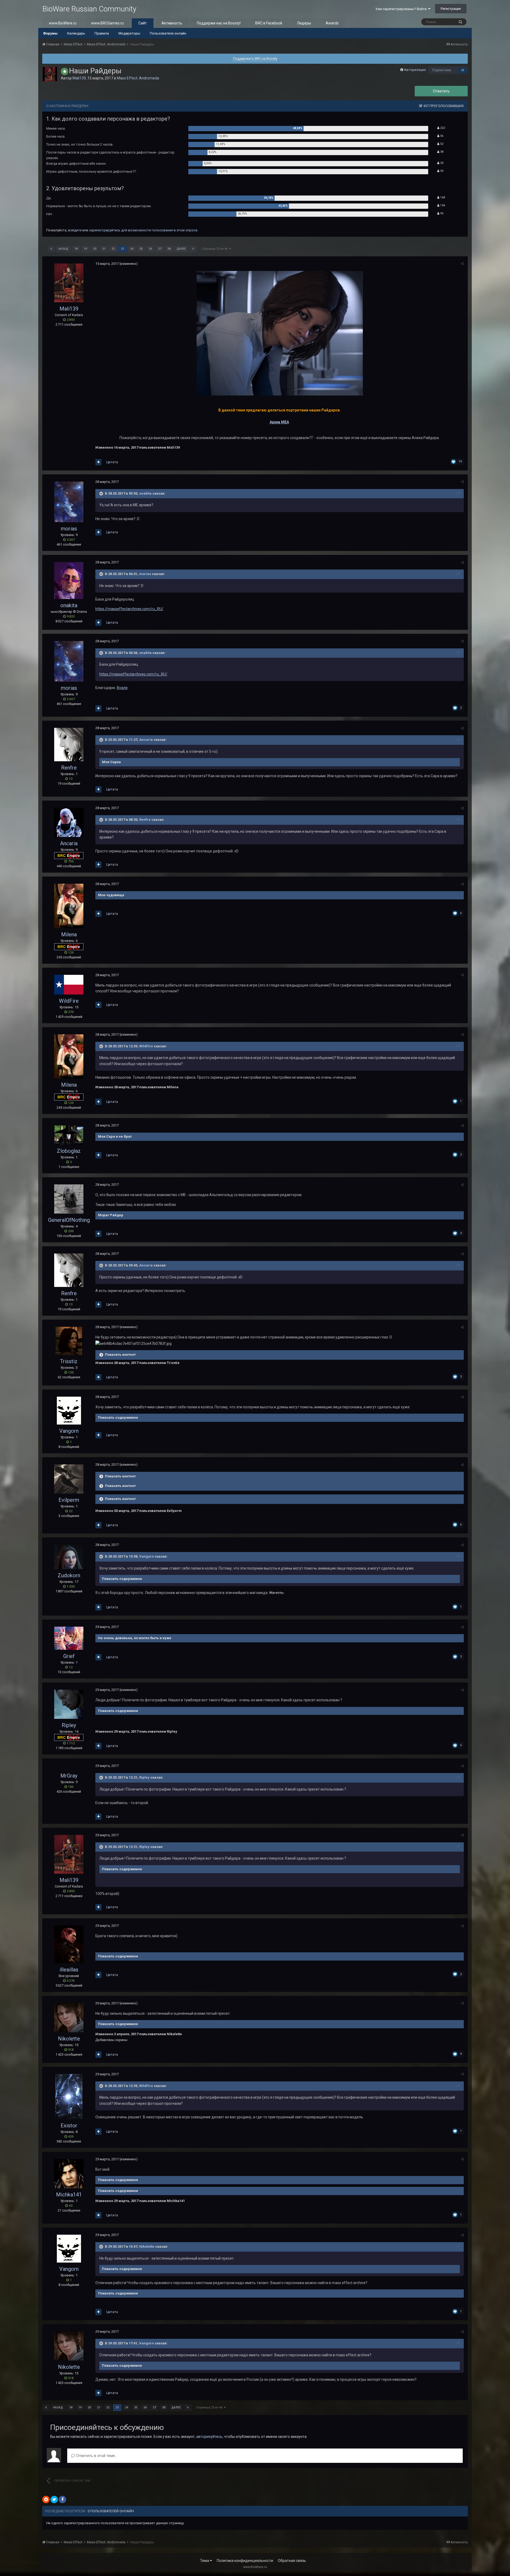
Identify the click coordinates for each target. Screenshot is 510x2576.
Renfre (69, 768)
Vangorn (69, 1431)
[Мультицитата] (98, 462)
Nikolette (69, 2039)
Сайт (143, 23)
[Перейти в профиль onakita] (69, 581)
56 (441, 136)
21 (104, 249)
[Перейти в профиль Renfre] (69, 745)
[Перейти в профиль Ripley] (69, 1704)
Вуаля (122, 688)
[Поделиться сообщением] (462, 264)
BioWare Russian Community (89, 9)
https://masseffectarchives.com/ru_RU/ (129, 609)
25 (141, 249)
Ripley (69, 1725)
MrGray (69, 1776)
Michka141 (69, 2195)
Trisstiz (69, 1361)
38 (441, 152)
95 (441, 213)
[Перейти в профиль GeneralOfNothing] (69, 1199)
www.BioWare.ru (63, 23)
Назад (63, 249)
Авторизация (415, 70)
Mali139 (79, 78)
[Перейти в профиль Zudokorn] (69, 1557)
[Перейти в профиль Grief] (69, 1638)
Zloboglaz (69, 1151)
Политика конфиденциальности (245, 2561)
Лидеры (304, 23)
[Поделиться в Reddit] (46, 2500)
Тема (205, 2561)
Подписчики (442, 70)
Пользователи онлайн (168, 33)
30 (441, 163)
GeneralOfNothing (69, 1220)
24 (132, 249)
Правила (102, 33)
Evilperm (69, 1500)
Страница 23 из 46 (215, 249)
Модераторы (129, 33)
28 (169, 249)
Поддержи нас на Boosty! (219, 23)
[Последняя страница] (193, 249)
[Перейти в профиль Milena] (69, 906)
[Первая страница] (51, 249)
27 (160, 249)
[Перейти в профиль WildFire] (69, 985)
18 (76, 249)
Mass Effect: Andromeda (138, 78)
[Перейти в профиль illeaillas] (69, 1944)
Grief (69, 1656)
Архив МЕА (279, 422)
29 (463, 70)
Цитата (112, 462)
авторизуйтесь (209, 2437)
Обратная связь (292, 2561)
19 (85, 249)
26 (150, 249)
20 (95, 249)
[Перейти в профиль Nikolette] (69, 2018)
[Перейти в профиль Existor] (69, 2097)
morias (69, 529)
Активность (172, 23)
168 (442, 197)
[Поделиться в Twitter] (54, 2500)
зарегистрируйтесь (105, 230)
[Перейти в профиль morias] (69, 502)
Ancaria (146, 740)
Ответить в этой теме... (96, 2456)
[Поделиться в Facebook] (62, 2500)
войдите (75, 230)
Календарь (76, 33)
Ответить (441, 91)
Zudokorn (69, 1575)
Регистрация (451, 9)
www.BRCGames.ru (107, 23)
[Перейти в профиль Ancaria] (69, 822)
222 (442, 128)
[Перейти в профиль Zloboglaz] (69, 1135)
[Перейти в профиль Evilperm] (69, 1479)
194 (442, 205)
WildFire (69, 1001)
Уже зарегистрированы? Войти (402, 9)
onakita (145, 493)
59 (441, 171)
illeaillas (69, 1970)
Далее (181, 249)
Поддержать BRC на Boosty (255, 59)
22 (113, 249)
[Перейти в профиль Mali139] (50, 74)
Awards (332, 23)
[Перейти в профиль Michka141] (69, 2174)
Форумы (50, 33)
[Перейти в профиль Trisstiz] (69, 1341)
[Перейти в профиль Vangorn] (69, 1411)
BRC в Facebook (269, 23)
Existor (69, 2126)
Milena (69, 934)
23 (122, 249)
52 (441, 144)
